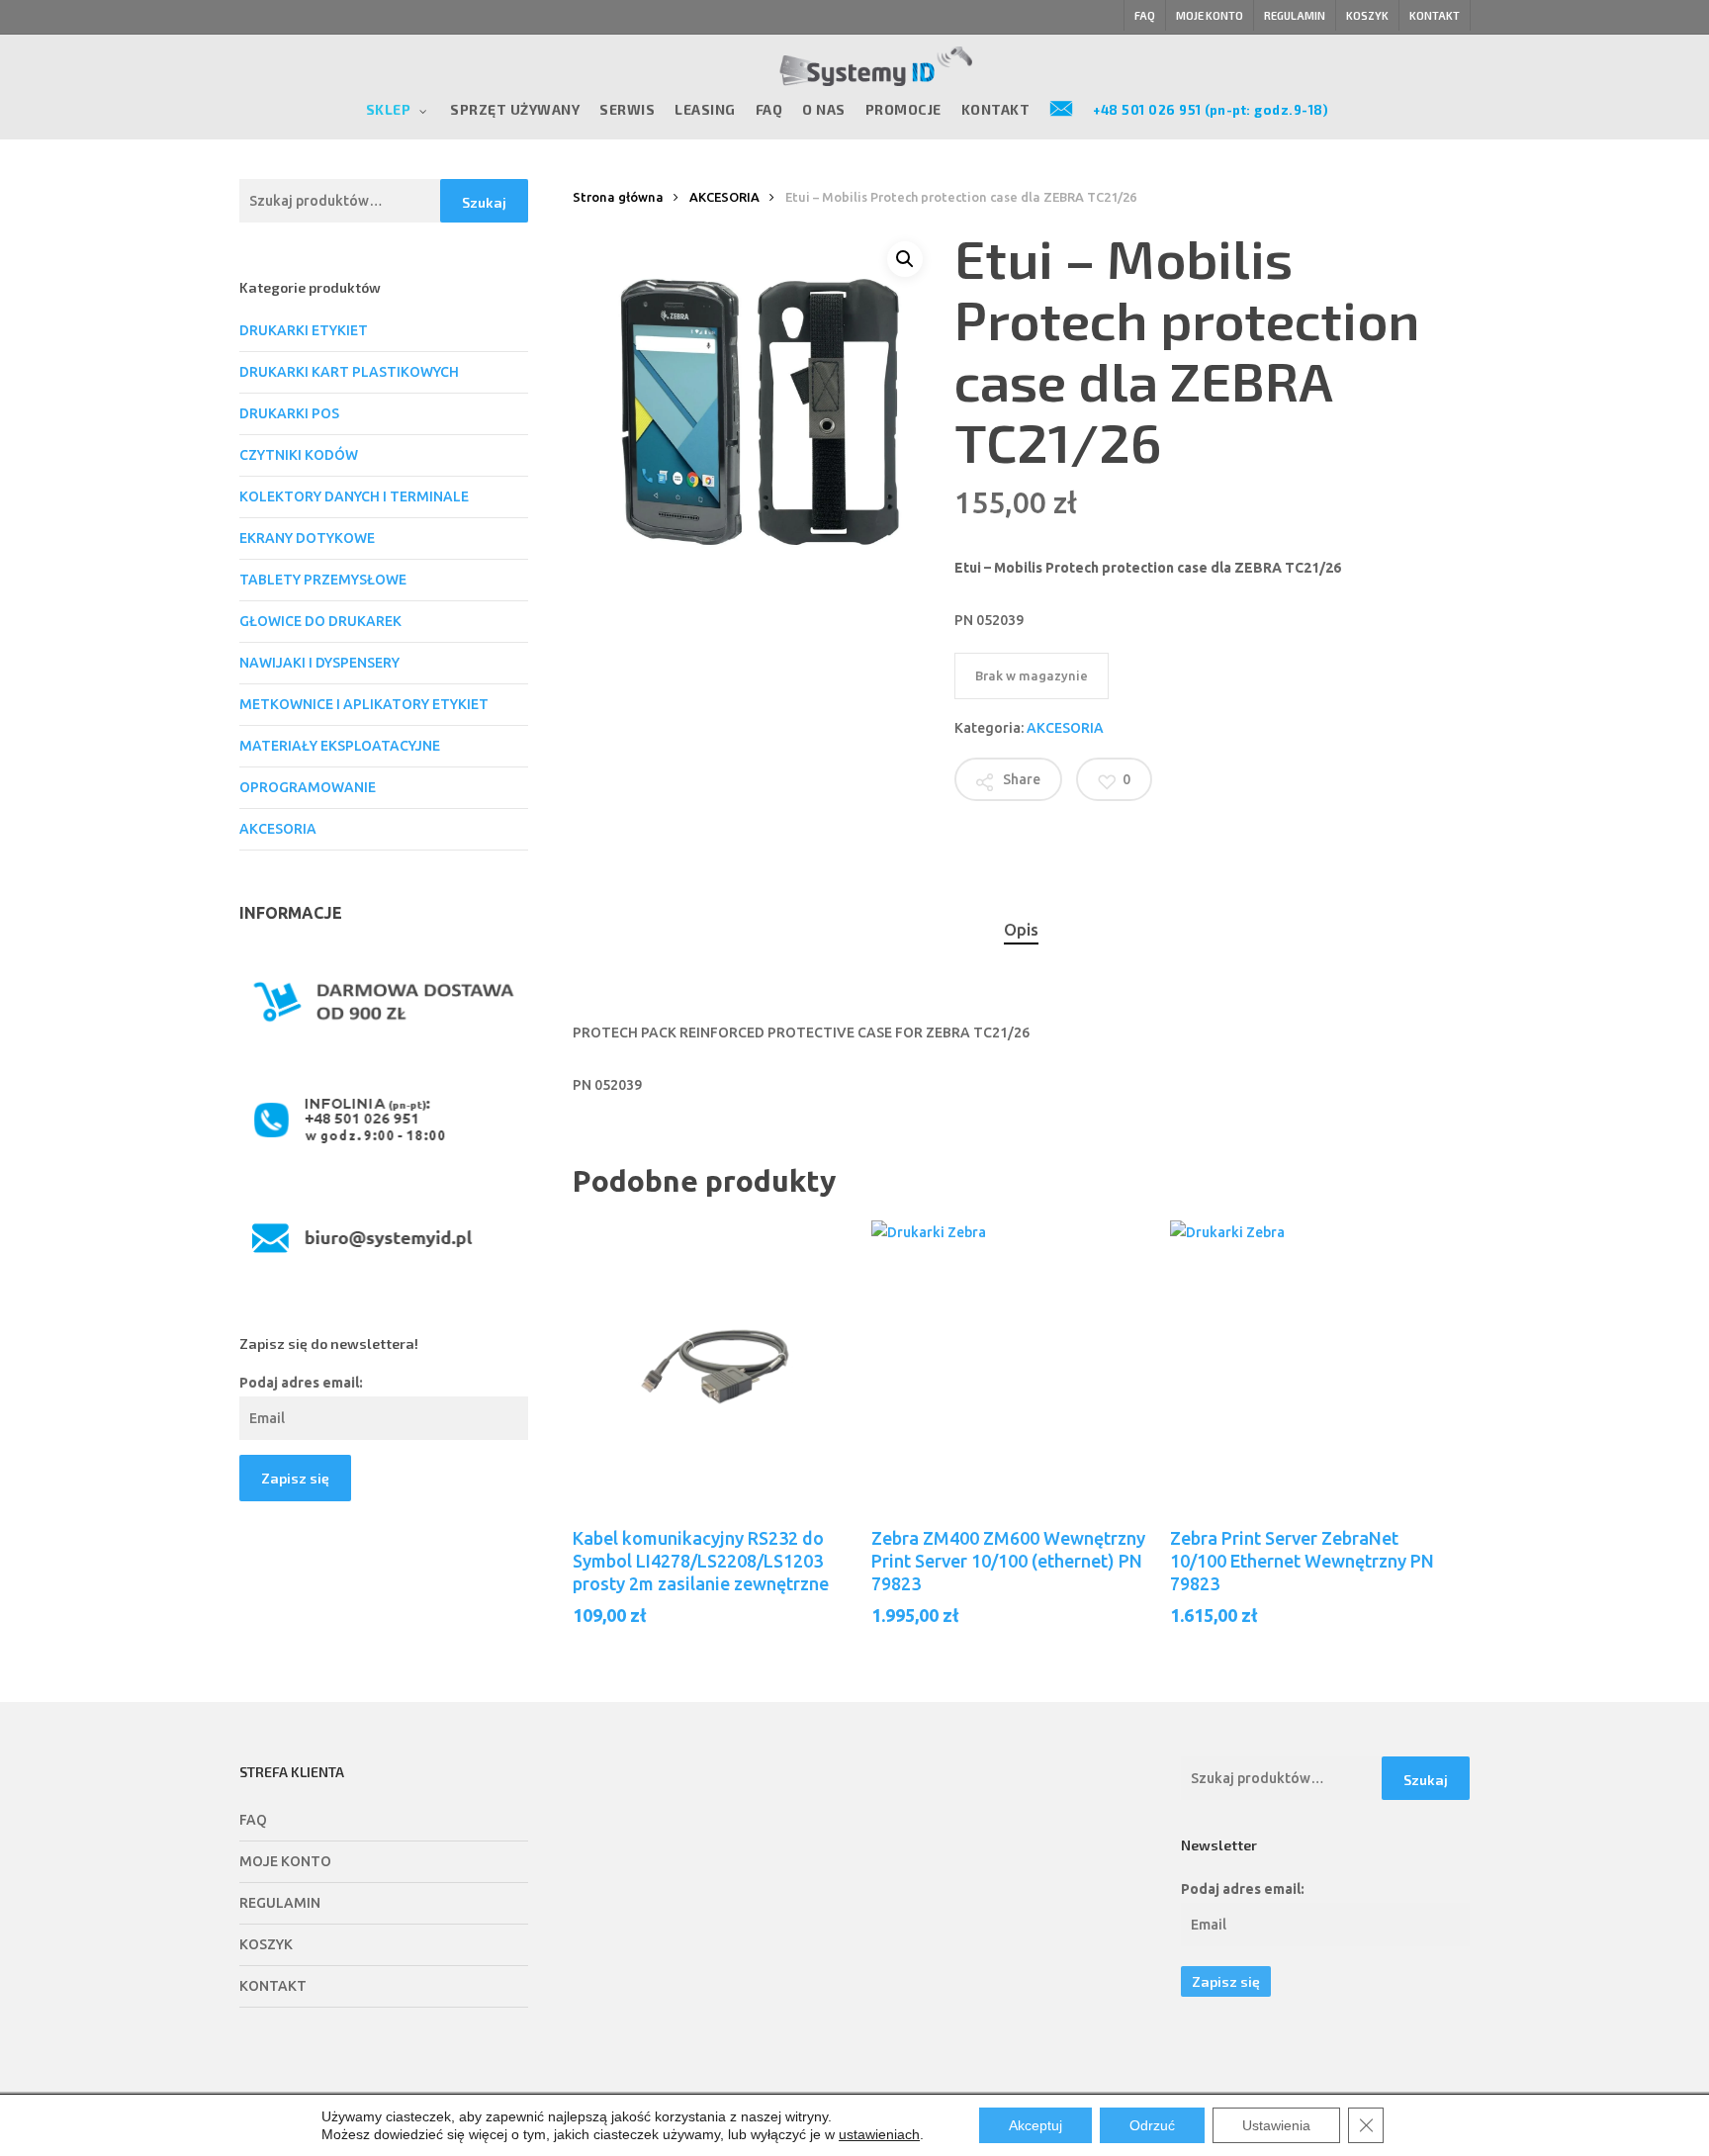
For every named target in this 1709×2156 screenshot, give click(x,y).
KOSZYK (266, 1944)
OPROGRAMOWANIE (308, 787)
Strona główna (618, 197)
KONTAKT (273, 1986)
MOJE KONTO (285, 1861)
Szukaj (484, 202)
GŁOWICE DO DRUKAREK (320, 621)
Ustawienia (1276, 2125)
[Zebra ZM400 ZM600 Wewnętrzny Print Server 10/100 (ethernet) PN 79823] (1015, 1364)
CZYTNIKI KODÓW (299, 455)
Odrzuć (1152, 2125)
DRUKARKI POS (289, 413)
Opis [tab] (1021, 929)
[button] (905, 259)
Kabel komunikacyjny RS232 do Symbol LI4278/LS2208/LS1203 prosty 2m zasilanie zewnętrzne (701, 1561)
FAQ (253, 1820)
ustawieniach (879, 2134)
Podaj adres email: (301, 1383)
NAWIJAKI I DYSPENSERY (319, 663)
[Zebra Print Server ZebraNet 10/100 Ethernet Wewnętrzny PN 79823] (1313, 1364)
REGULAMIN (280, 1903)
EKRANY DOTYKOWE (307, 538)
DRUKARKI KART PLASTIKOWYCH (349, 372)
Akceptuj (1035, 2125)
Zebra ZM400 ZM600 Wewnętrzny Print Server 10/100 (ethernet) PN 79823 (1008, 1561)
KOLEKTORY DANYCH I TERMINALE (354, 496)
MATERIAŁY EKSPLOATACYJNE (340, 746)
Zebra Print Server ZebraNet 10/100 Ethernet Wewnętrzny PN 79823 (1302, 1561)
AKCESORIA (278, 829)
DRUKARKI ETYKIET (304, 330)
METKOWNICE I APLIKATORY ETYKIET (364, 704)
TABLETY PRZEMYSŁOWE (323, 580)
